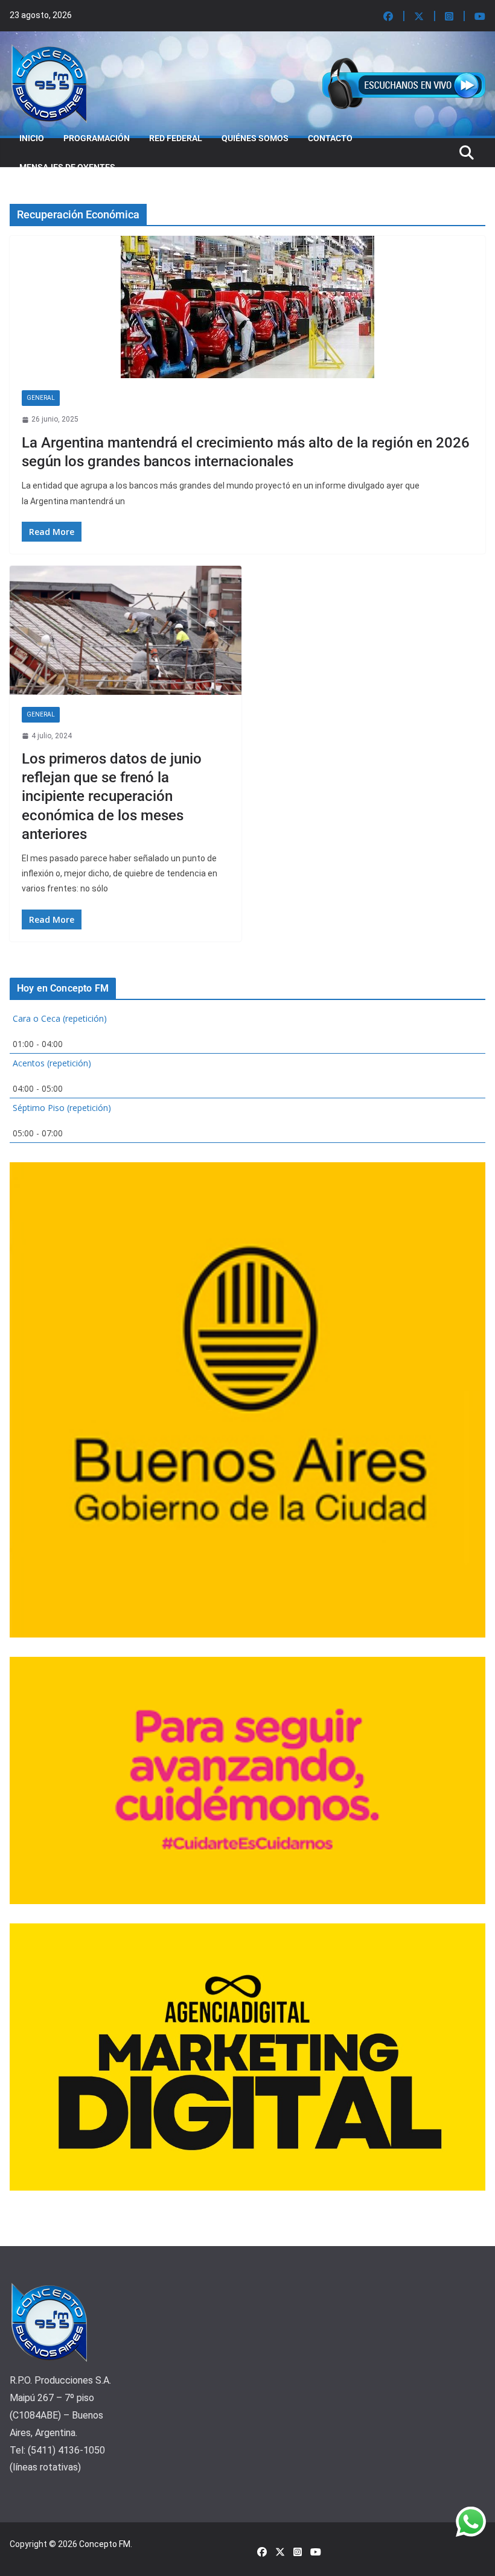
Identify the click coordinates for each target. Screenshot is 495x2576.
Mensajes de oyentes (67, 167)
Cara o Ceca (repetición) (60, 1018)
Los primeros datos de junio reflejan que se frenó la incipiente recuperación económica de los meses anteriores (112, 796)
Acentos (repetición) (52, 1063)
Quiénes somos (255, 138)
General (41, 398)
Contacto (330, 138)
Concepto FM (105, 2544)
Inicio (32, 138)
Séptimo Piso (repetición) (62, 1108)
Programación (97, 138)
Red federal (176, 138)
